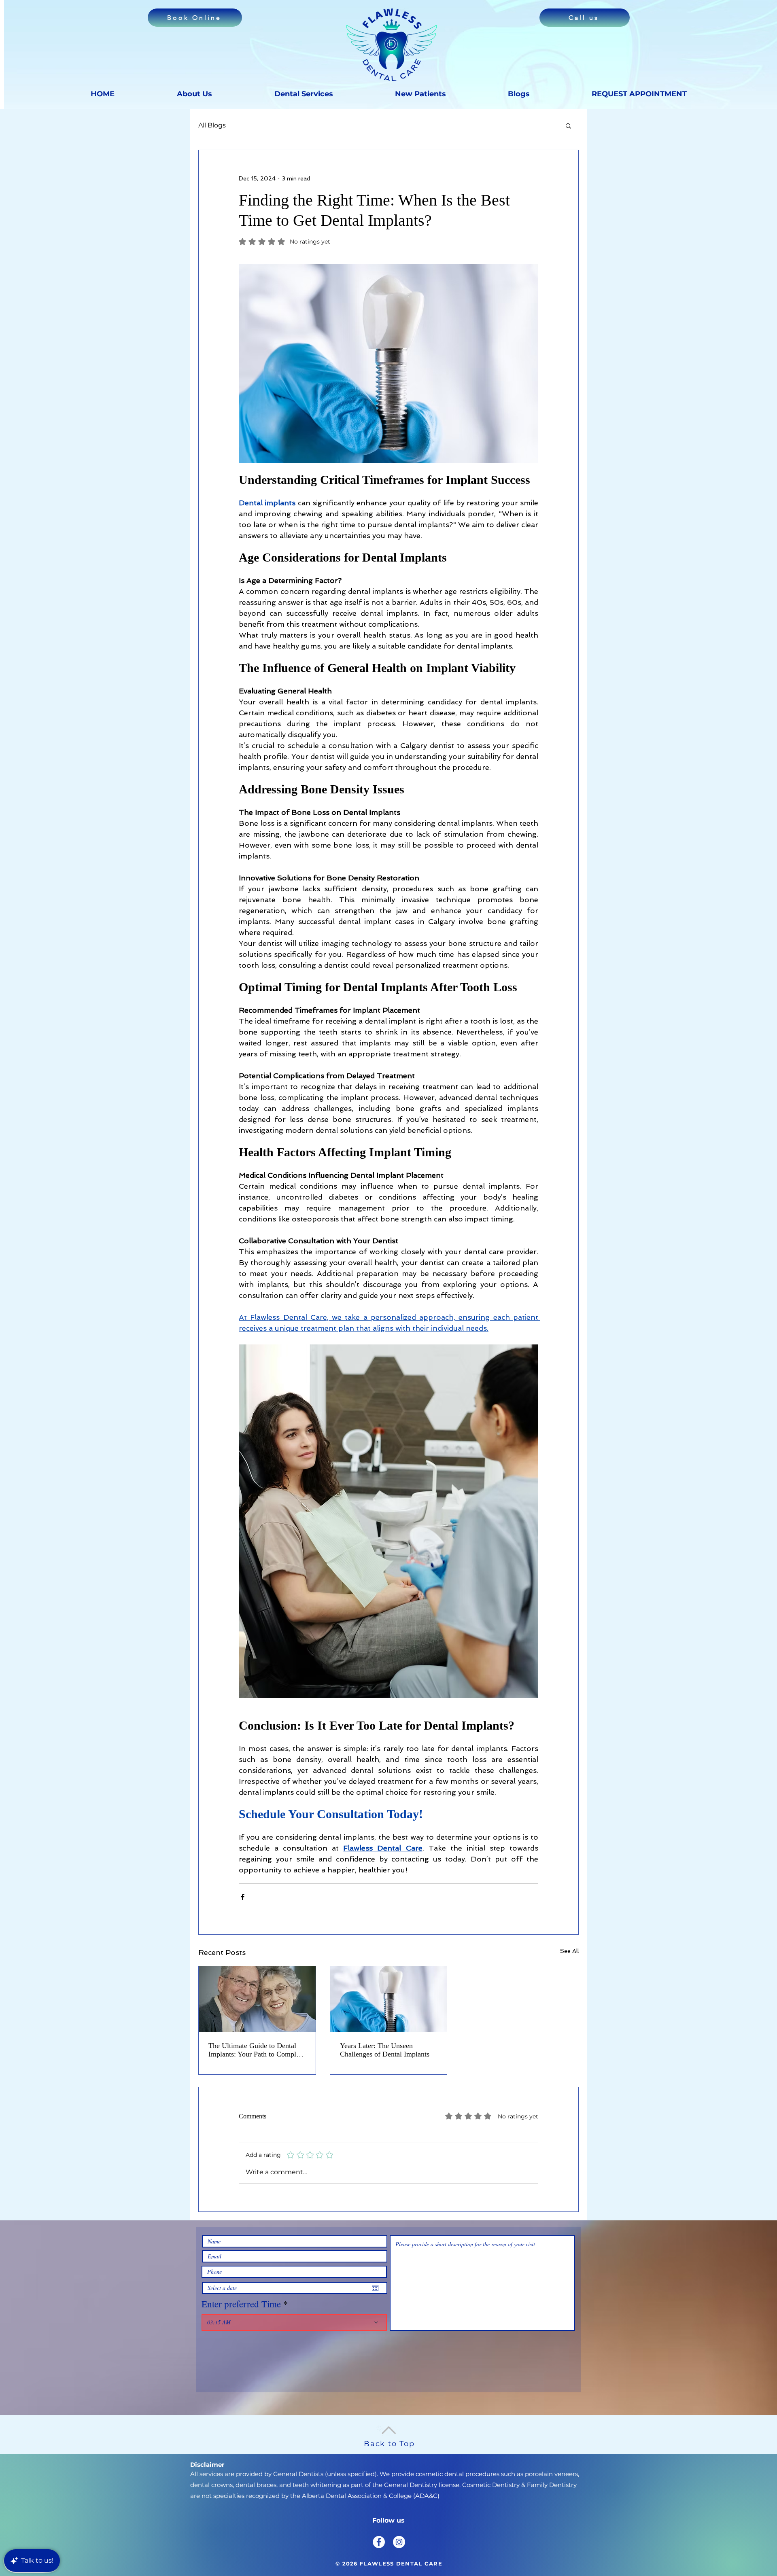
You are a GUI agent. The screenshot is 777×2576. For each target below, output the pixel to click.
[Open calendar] (375, 2288)
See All (569, 1951)
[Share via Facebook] (243, 1897)
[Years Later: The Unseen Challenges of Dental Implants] (389, 1999)
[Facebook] (379, 2542)
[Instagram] (399, 2542)
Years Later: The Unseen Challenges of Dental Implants (385, 2050)
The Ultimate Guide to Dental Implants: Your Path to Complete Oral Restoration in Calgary (257, 2050)
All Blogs (212, 125)
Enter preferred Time (241, 2304)
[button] (568, 125)
